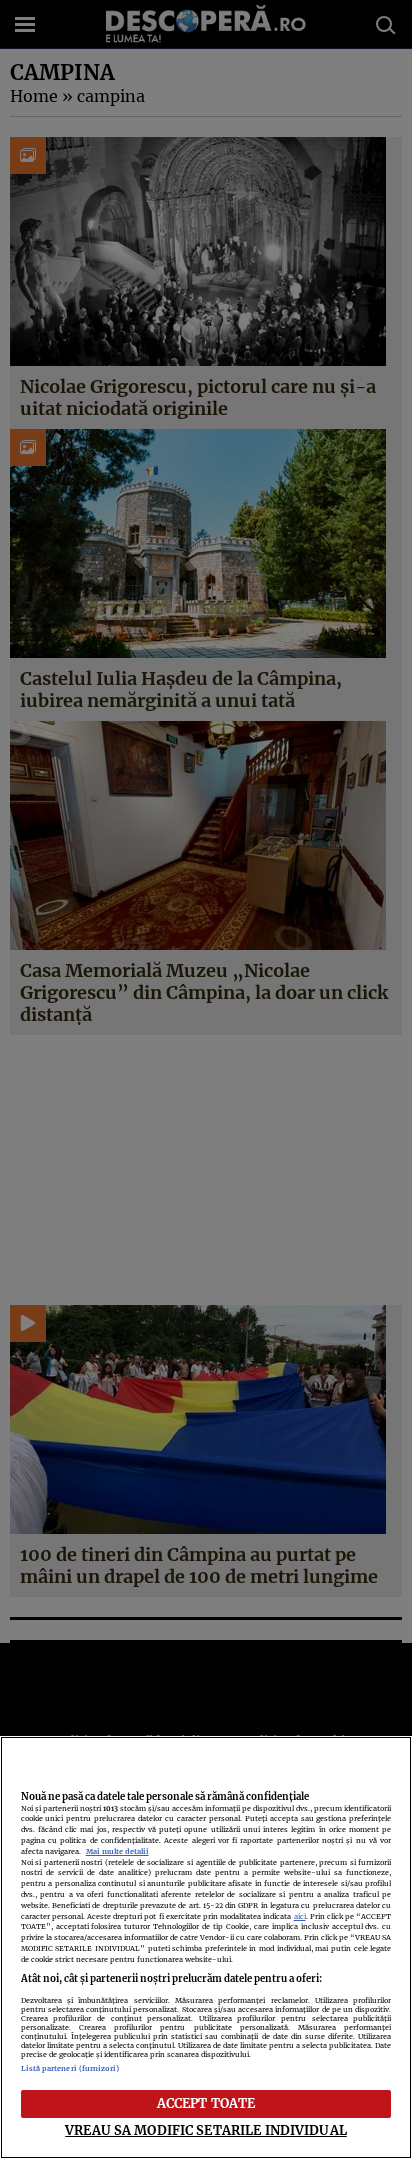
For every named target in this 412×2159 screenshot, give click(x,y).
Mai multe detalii (117, 1851)
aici (300, 1916)
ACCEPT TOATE (206, 2103)
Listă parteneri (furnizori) (70, 2068)
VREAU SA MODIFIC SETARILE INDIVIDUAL (206, 2130)
